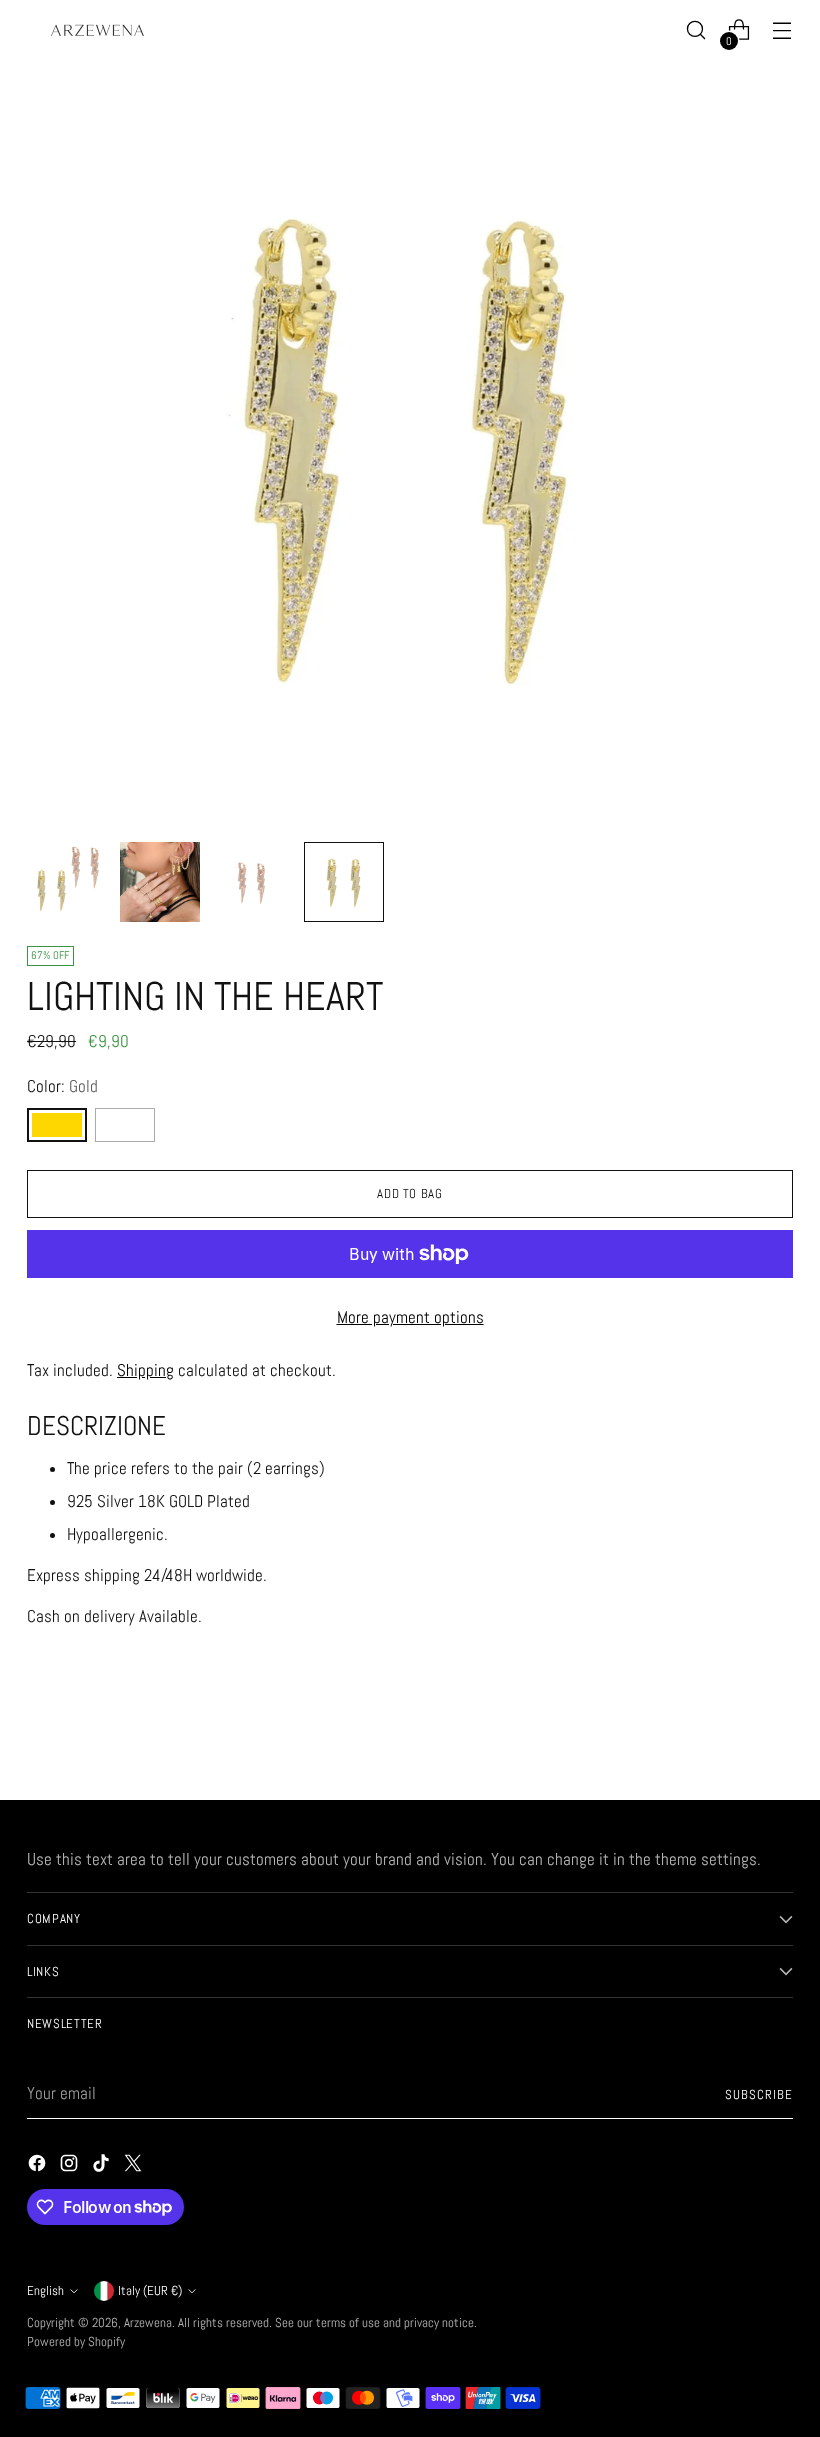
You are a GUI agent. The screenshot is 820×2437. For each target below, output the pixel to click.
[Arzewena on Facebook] (39, 2167)
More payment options (410, 1317)
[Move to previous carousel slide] (730, 1732)
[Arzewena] (97, 30)
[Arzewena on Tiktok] (103, 2167)
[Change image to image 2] (160, 882)
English (45, 2290)
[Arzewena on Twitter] (135, 2167)
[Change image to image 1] (68, 882)
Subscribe (759, 2094)
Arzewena (148, 2322)
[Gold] (57, 1125)
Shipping (145, 1370)
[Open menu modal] (782, 30)
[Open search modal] (696, 30)
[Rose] (125, 1125)
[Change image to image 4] (344, 882)
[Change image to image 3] (252, 882)
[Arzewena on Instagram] (71, 2167)
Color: (62, 1086)
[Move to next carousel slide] (776, 1731)
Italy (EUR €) (150, 2290)
